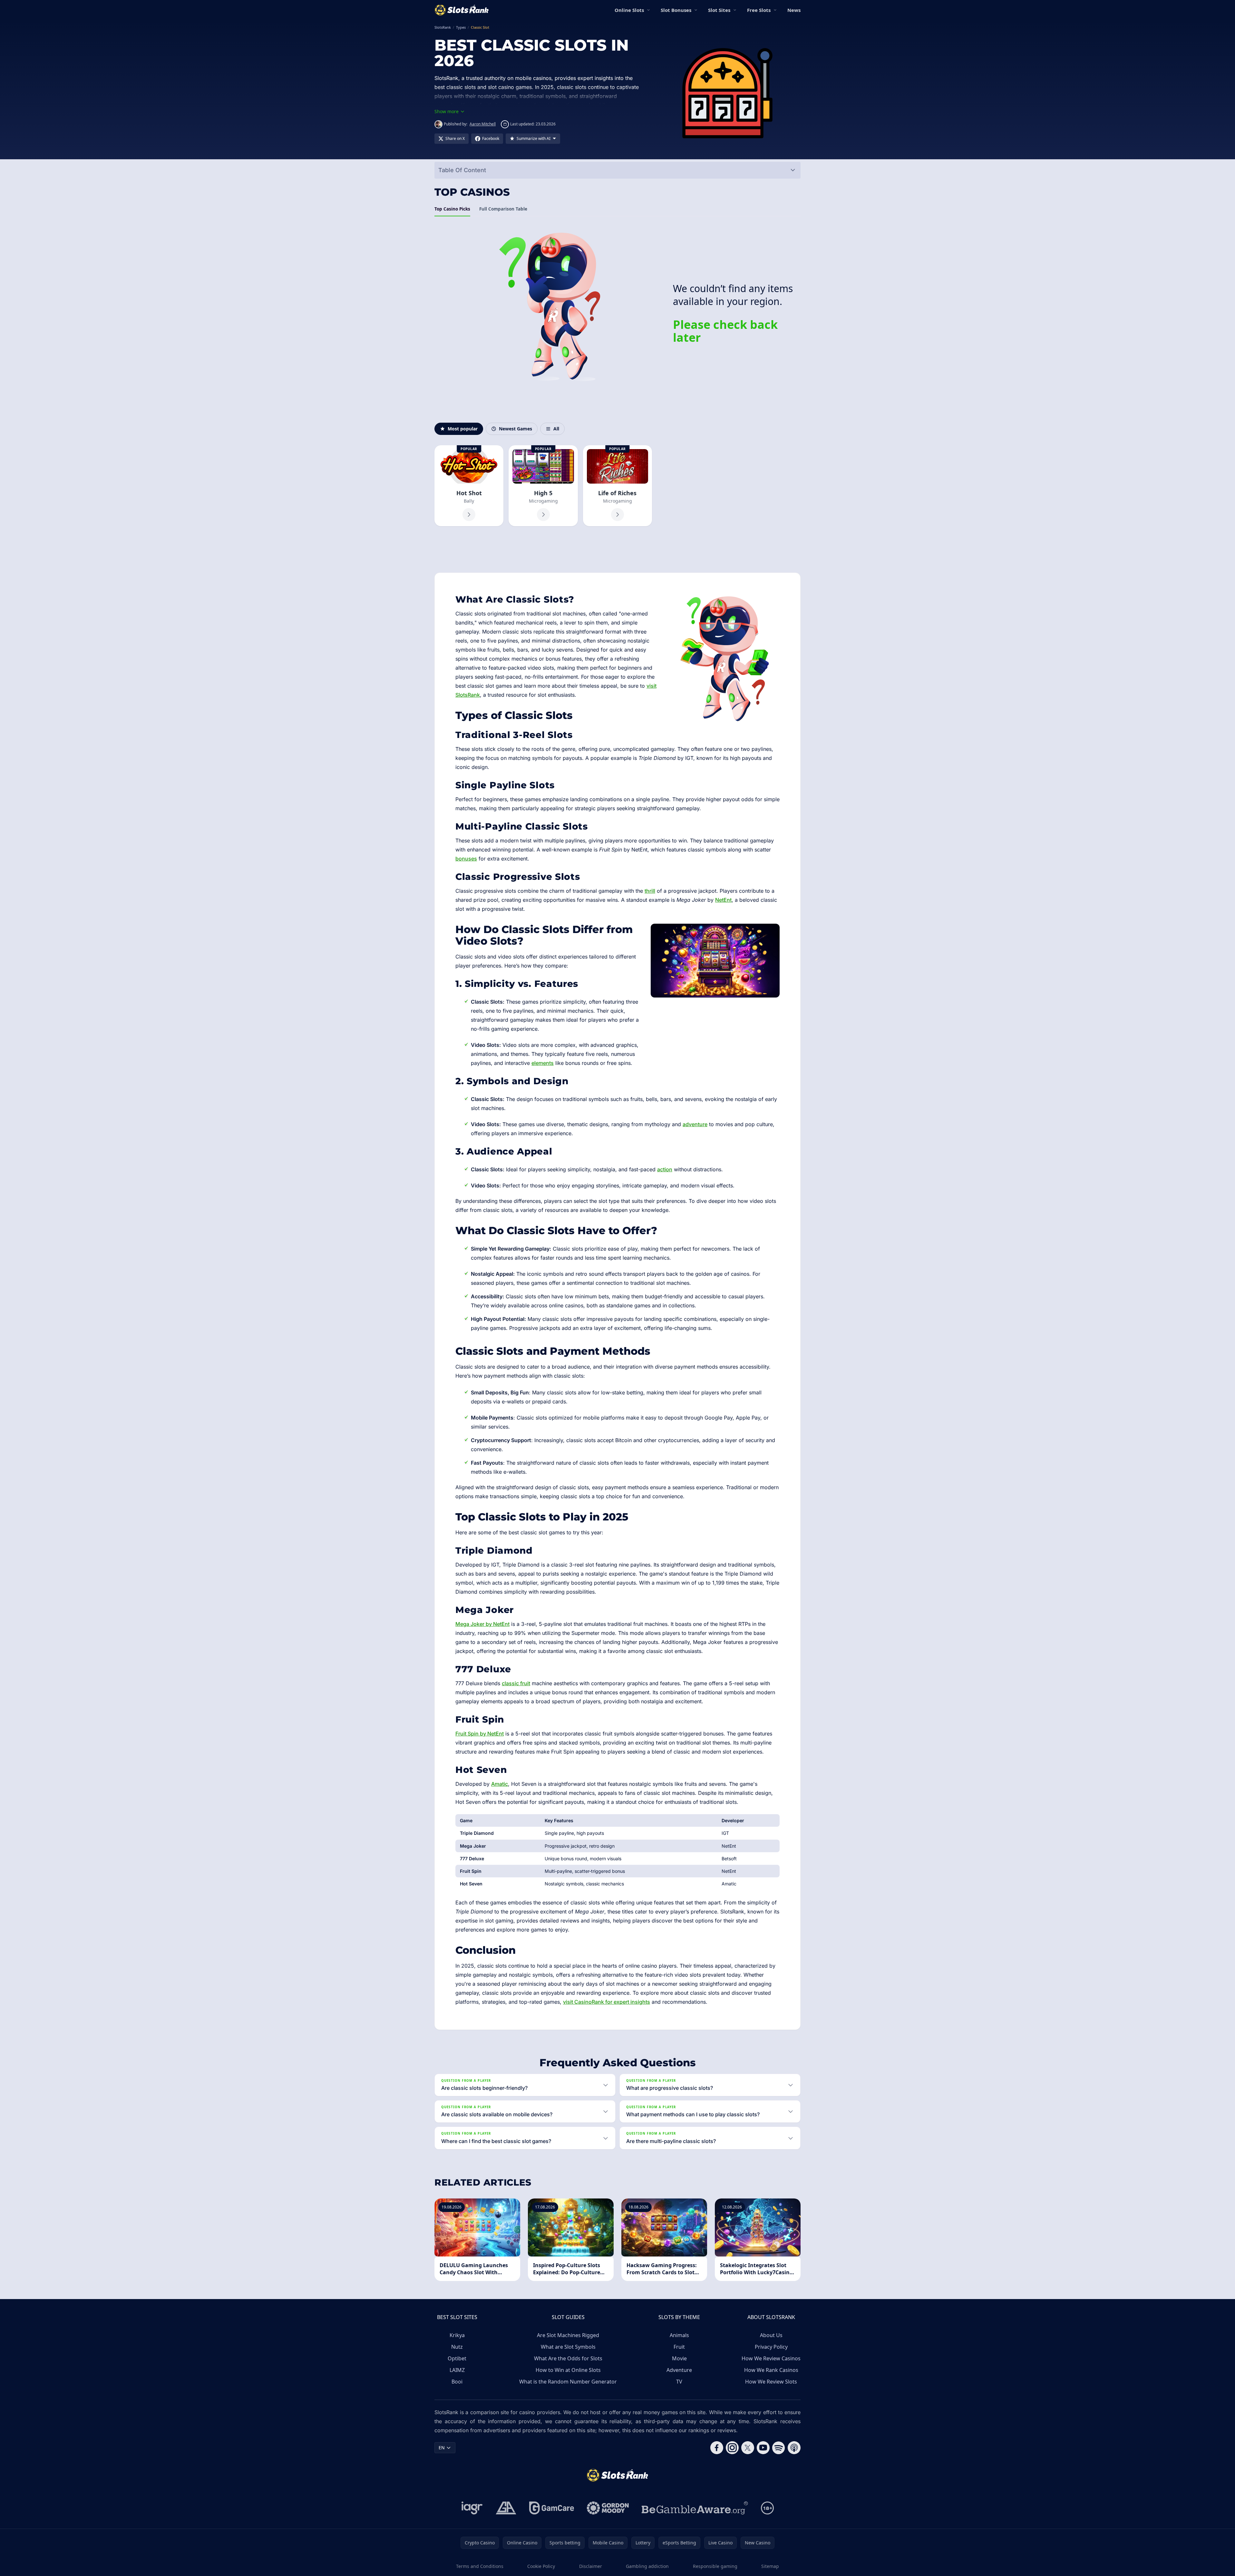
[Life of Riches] (617, 486)
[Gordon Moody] (608, 2508)
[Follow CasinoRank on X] (748, 2448)
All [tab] (556, 429)
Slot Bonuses (676, 10)
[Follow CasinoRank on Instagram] (732, 2448)
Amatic (500, 1784)
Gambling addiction (647, 2566)
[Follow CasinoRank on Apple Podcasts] (794, 2448)
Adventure (679, 2370)
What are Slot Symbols (568, 2347)
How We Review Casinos (771, 2358)
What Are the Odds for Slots (568, 2358)
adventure (695, 1124)
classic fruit (516, 1683)
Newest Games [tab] (515, 429)
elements (543, 1063)
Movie (679, 2358)
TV (679, 2382)
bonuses (466, 859)
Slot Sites (719, 10)
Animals (679, 2335)
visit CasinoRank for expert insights (607, 2002)
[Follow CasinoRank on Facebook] (717, 2448)
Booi (457, 2382)
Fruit (679, 2347)
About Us (771, 2335)
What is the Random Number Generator (568, 2382)
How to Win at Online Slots (568, 2370)
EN (442, 2448)
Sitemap (770, 2566)
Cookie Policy (541, 2566)
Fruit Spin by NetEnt (480, 1734)
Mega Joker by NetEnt (482, 1624)
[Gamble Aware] (695, 2508)
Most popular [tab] (463, 429)
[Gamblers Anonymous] (506, 2508)
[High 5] (543, 486)
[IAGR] (472, 2508)
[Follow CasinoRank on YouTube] (763, 2448)
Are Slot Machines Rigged (568, 2335)
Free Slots (759, 10)
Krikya (457, 2335)
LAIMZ (457, 2370)
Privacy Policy (771, 2347)
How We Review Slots (771, 2382)
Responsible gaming (715, 2566)
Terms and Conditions (480, 2566)
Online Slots (629, 10)
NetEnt (723, 900)
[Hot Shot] (469, 486)
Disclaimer (591, 2566)
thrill (650, 891)
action (665, 1169)
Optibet (457, 2358)
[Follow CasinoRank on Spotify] (779, 2448)
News (794, 10)
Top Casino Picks (452, 209)
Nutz (457, 2347)
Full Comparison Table (503, 209)
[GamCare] (552, 2508)
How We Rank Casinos (771, 2370)
